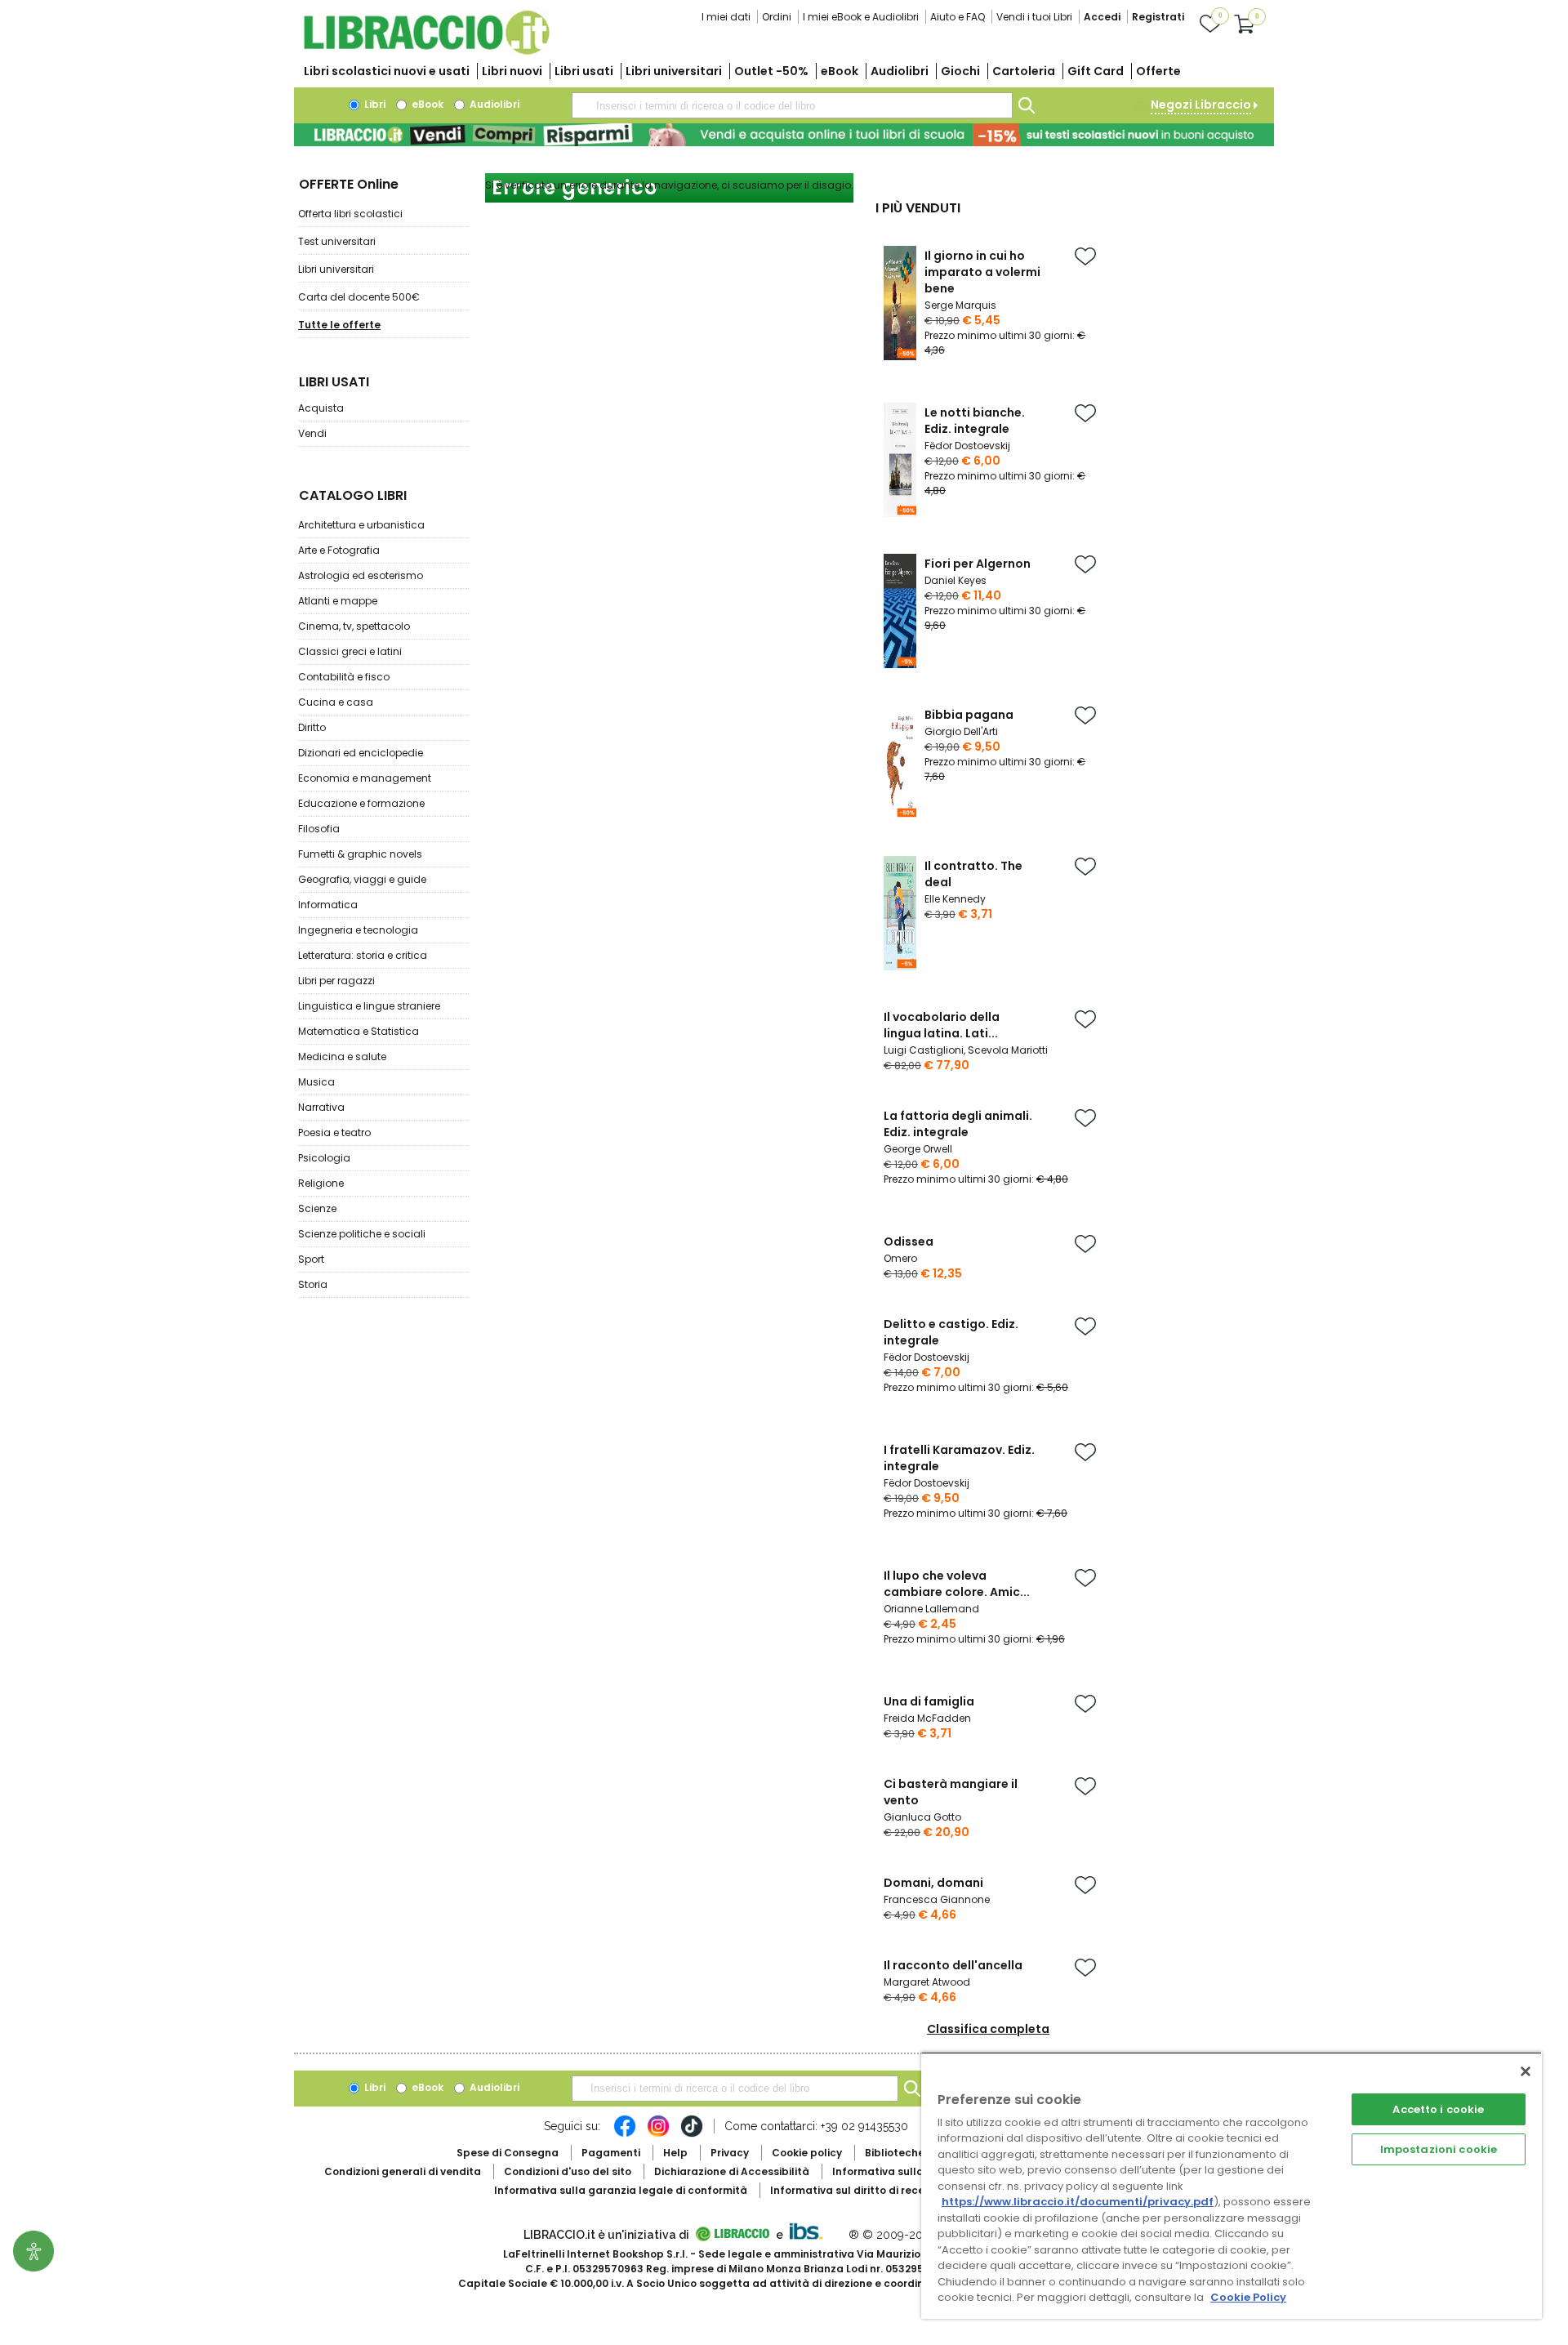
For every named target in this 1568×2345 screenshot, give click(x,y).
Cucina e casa (336, 702)
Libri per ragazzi (336, 981)
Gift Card (1096, 71)
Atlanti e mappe (338, 601)
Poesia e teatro (334, 1132)
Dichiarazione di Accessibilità (732, 2171)
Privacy (730, 2153)
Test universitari (337, 241)
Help (675, 2153)
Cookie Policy (1248, 2297)
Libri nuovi (512, 71)
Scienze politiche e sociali (362, 1234)
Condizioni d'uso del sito (568, 2171)
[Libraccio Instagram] (658, 2134)
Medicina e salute (342, 1057)
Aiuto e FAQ (958, 17)
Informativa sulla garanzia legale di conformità (621, 2190)
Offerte (1158, 71)
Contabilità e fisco (344, 677)
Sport (311, 1259)
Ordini (777, 17)
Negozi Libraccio (1201, 105)
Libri (374, 104)
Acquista (321, 408)
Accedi (1102, 17)
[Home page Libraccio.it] (426, 51)
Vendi (312, 433)
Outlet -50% (771, 71)
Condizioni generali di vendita (403, 2171)
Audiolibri (900, 71)
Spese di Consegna (508, 2153)
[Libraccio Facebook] (625, 2134)
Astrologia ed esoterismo (361, 575)
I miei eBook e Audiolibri (861, 17)
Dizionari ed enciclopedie (361, 753)
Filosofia (319, 829)
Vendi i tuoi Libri (1034, 17)
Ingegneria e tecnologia (358, 930)
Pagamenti (611, 2153)
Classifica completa (988, 2029)
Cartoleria (1024, 71)
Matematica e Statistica (359, 1031)
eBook (840, 71)
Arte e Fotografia (339, 550)
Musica (316, 1082)
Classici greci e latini (350, 651)
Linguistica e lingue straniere (369, 1006)
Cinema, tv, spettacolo (354, 626)
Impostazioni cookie (1439, 2149)
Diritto (312, 727)
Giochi (960, 71)
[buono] (784, 135)
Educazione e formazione (361, 803)
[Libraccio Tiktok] (692, 2134)
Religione (321, 1183)
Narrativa (321, 1107)
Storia (313, 1284)
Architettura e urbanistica (361, 525)
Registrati (1158, 17)
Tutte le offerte (339, 325)
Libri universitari (674, 71)
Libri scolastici (387, 71)
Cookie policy (807, 2153)
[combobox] (792, 105)
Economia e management (365, 778)
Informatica (328, 905)
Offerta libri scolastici (350, 214)
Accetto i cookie (1438, 2109)
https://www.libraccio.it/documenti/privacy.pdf (1078, 2202)
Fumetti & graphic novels (360, 854)
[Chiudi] (1526, 2071)
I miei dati (726, 17)
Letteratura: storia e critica (363, 955)
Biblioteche (895, 2153)
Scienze (317, 1208)
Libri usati (584, 71)
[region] (1232, 2185)
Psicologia (324, 1158)
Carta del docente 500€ (359, 297)
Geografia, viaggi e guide (362, 879)
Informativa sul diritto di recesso (856, 2190)
